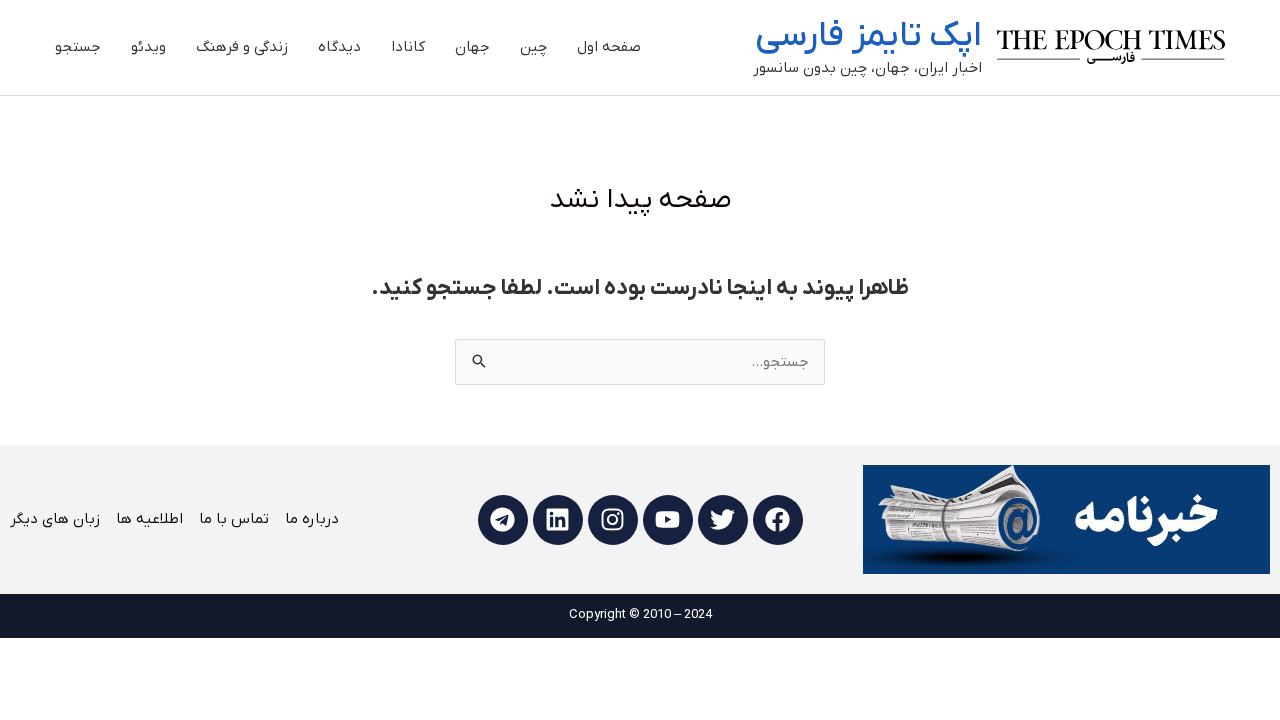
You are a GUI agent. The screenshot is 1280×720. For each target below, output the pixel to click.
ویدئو (148, 47)
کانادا (408, 47)
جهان (472, 47)
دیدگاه (339, 47)
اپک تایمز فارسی (868, 36)
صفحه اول (609, 47)
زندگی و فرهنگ (242, 47)
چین (533, 47)
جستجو (78, 47)
